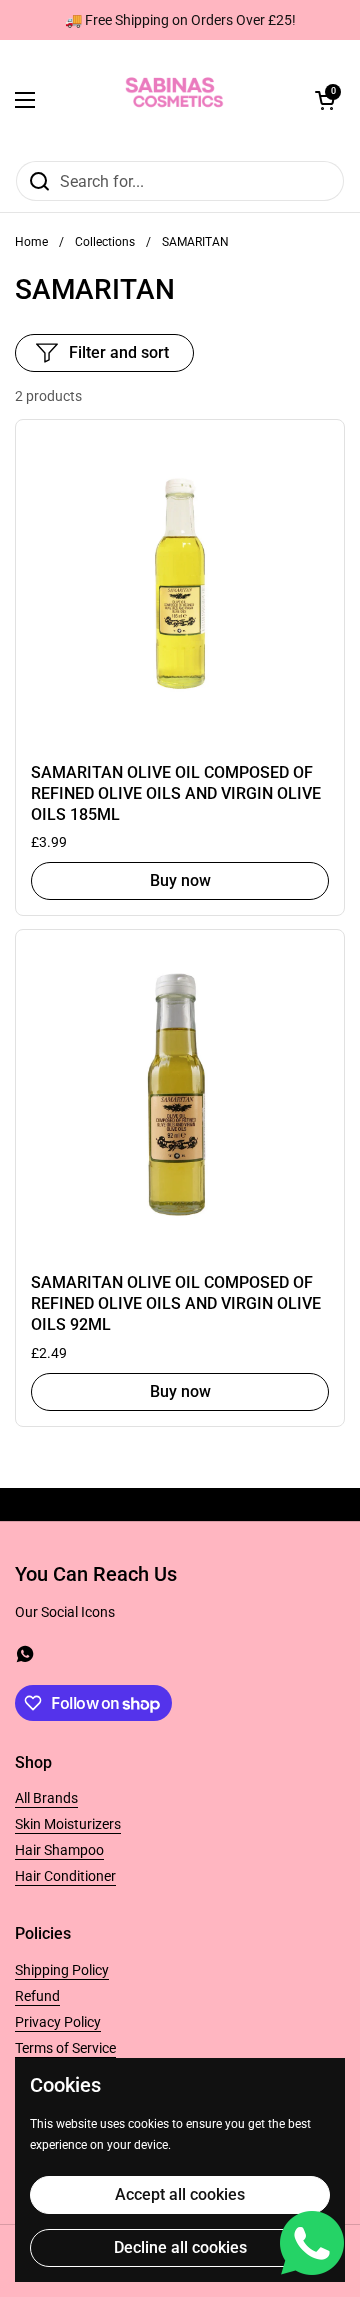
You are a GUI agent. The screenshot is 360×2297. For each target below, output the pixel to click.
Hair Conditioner (65, 1876)
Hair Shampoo (59, 1850)
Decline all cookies (180, 2247)
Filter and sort (119, 352)
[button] (325, 100)
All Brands (46, 1798)
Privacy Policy (58, 2022)
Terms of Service (65, 2048)
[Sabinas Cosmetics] (175, 100)
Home (31, 242)
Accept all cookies (180, 2194)
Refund (37, 1996)
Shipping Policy (62, 1970)
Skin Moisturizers (68, 1824)
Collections (105, 242)
